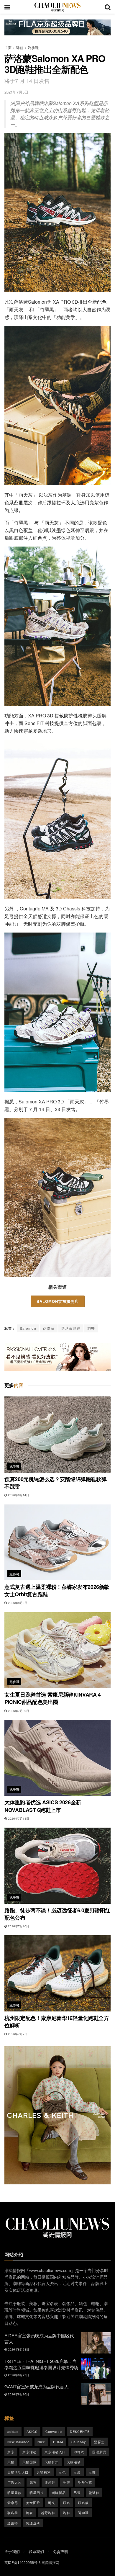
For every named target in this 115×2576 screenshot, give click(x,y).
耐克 (52, 2503)
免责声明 (60, 2551)
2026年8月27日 (18, 2375)
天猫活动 (74, 2462)
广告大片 (14, 2482)
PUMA (58, 2442)
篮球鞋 (94, 2492)
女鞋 (92, 2472)
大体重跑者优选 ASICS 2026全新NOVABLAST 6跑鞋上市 (43, 1806)
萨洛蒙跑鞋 (71, 1328)
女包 (62, 2472)
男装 (77, 2492)
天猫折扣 (52, 2462)
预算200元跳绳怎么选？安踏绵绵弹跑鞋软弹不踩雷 (55, 1483)
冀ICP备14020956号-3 (23, 2562)
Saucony (79, 2442)
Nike (41, 2442)
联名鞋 (13, 2513)
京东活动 (29, 2452)
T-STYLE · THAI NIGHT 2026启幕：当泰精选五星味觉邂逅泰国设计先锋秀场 (41, 2364)
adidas (13, 2431)
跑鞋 (91, 1328)
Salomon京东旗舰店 (58, 1301)
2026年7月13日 (18, 1818)
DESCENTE (80, 2431)
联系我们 (36, 2551)
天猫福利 (44, 2472)
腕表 (29, 2513)
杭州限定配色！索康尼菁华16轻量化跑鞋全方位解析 (57, 2022)
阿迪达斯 (33, 2523)
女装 (77, 2472)
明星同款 (14, 2492)
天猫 (11, 2462)
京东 (11, 2452)
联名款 (83, 2503)
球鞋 (20, 47)
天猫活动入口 (18, 2472)
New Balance (18, 2442)
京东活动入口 (55, 2452)
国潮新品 (99, 2452)
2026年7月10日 (18, 1926)
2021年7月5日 (16, 92)
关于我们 (12, 2551)
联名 (67, 2503)
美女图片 (33, 2503)
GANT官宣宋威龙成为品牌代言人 (36, 2386)
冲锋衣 (79, 2452)
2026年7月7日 (17, 2034)
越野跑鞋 (48, 2513)
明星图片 (37, 2492)
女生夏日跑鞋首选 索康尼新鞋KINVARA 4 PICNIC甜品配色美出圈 (53, 1698)
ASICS (32, 2431)
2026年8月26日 (18, 2394)
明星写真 (85, 2482)
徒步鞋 (50, 2482)
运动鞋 (83, 2513)
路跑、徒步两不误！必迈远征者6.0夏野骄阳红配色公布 (57, 1914)
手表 (67, 2482)
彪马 (33, 2482)
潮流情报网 (50, 2562)
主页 (8, 47)
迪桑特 (13, 2523)
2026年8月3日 (17, 1603)
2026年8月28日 (18, 2349)
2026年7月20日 (18, 1711)
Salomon (28, 1328)
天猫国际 (29, 2462)
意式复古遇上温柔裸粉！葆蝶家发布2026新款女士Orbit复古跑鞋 (57, 1590)
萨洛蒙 (49, 1328)
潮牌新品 (59, 2492)
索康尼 (13, 2503)
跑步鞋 (33, 47)
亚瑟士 (99, 2442)
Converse (54, 2431)
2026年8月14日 (18, 1495)
